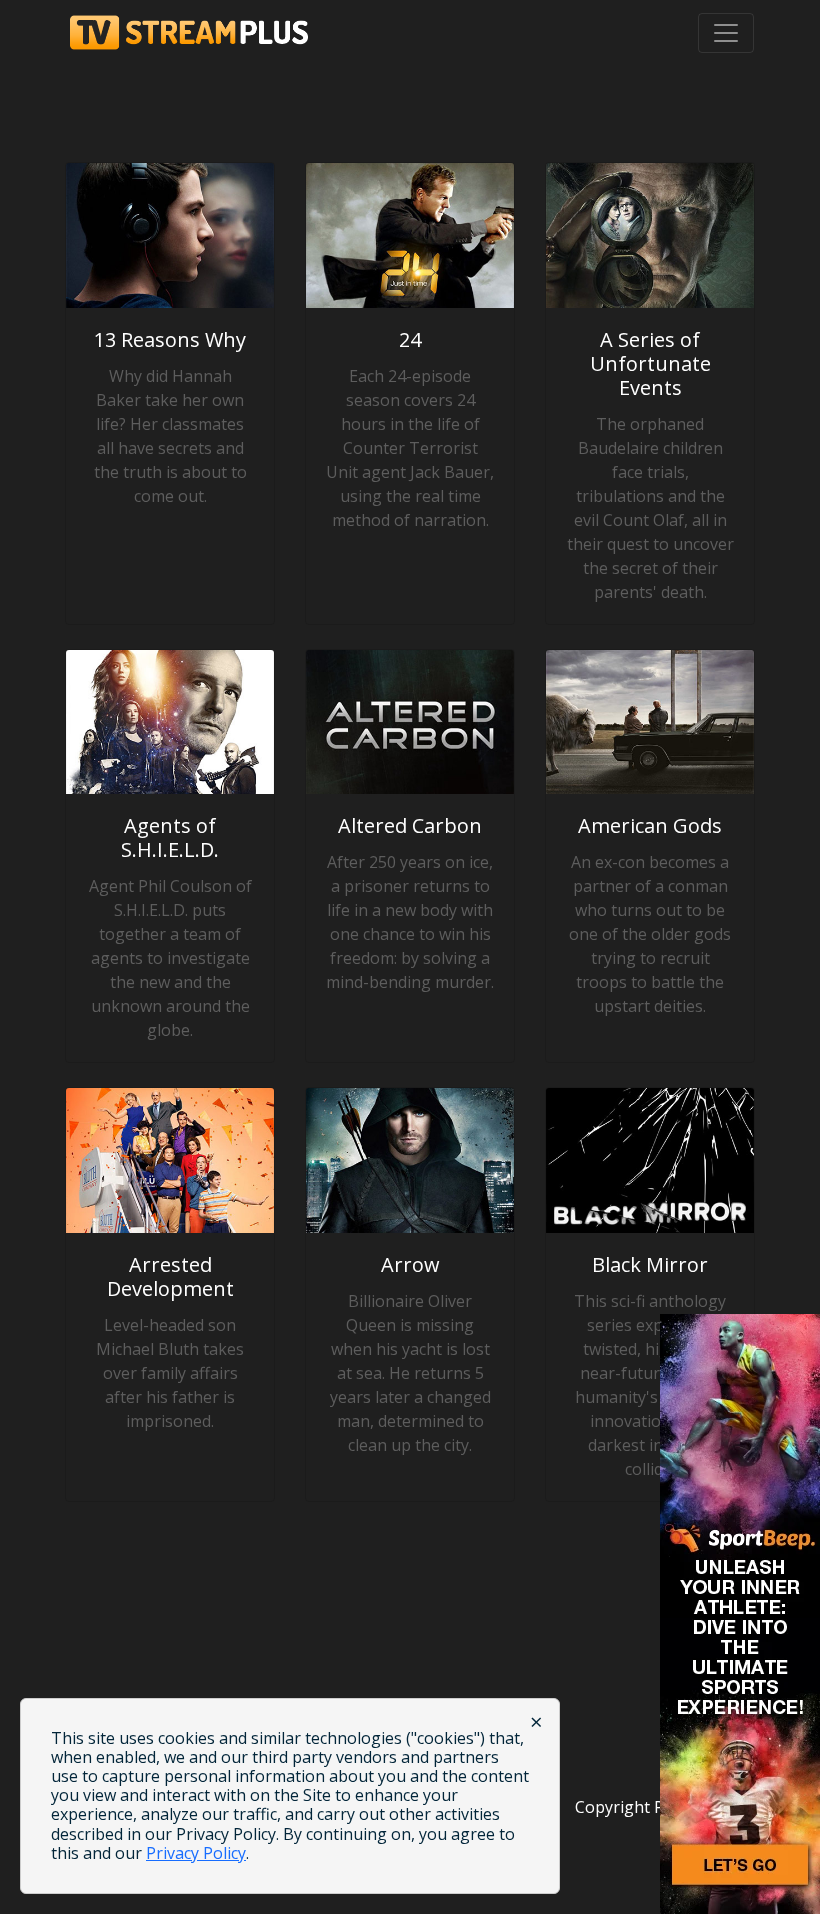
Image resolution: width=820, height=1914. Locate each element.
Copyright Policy (636, 1807)
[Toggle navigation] (726, 33)
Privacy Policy (196, 1853)
